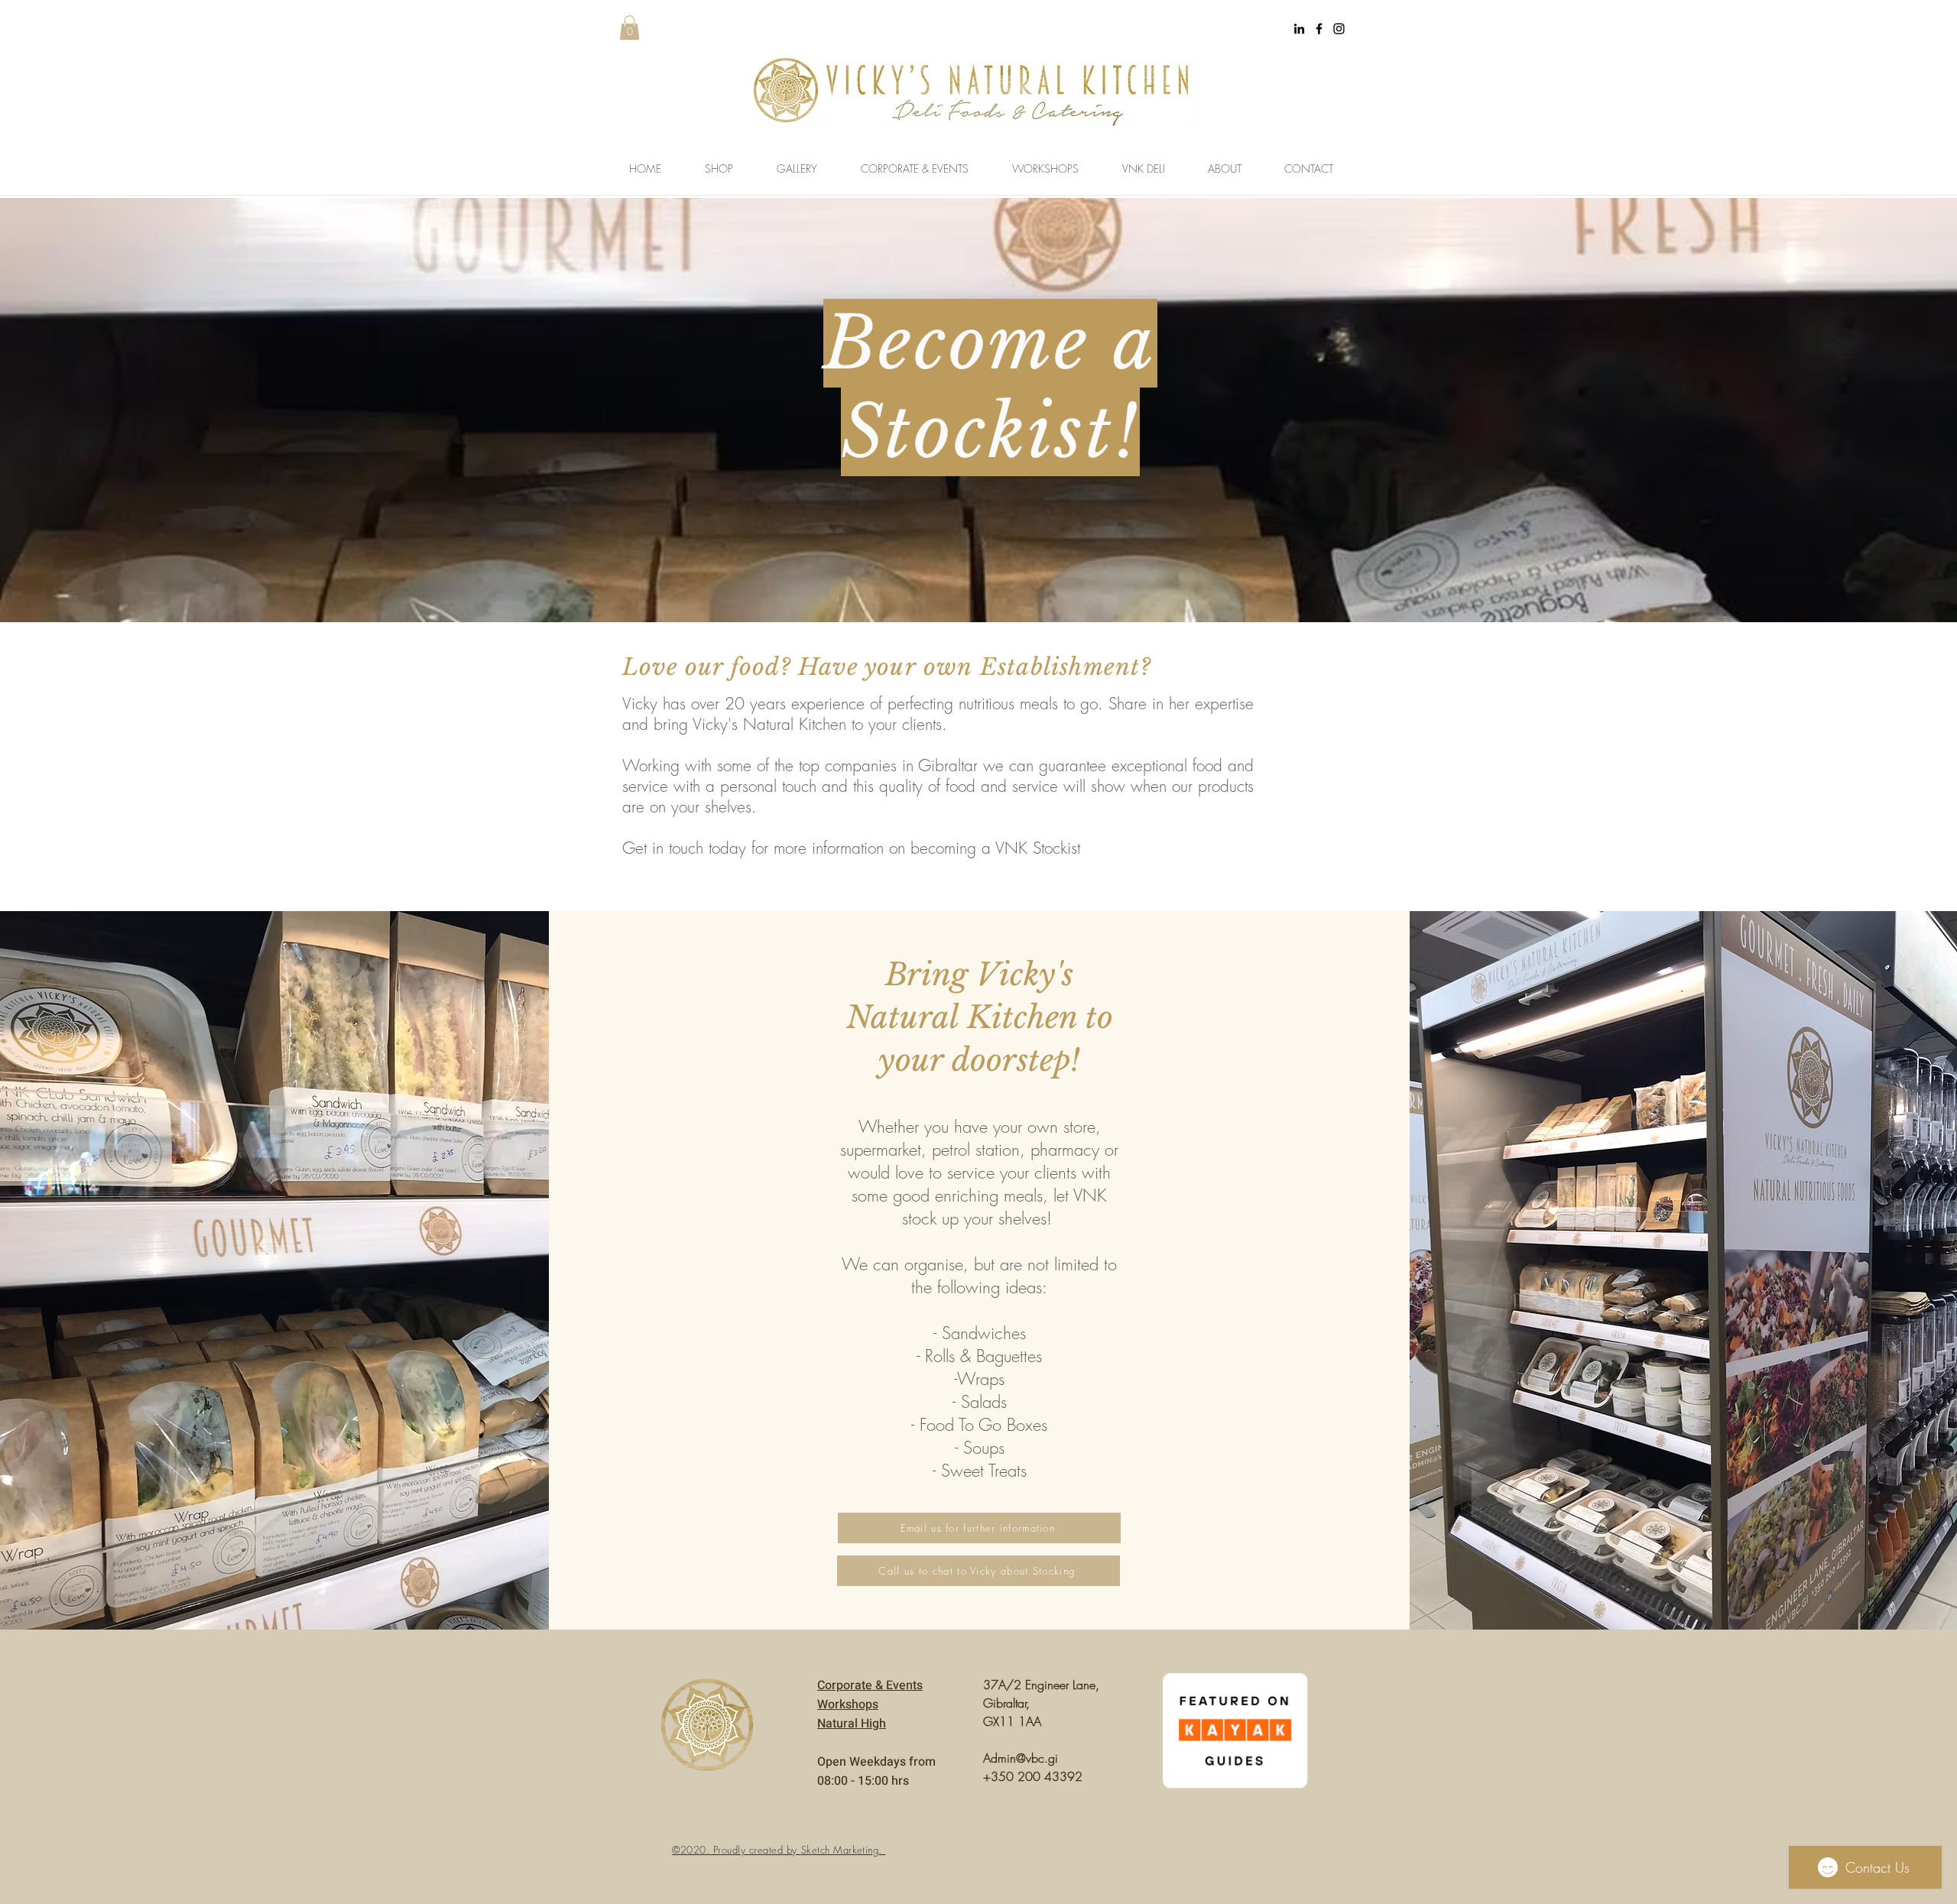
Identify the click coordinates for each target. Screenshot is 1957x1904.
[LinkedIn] (1299, 29)
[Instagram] (1339, 29)
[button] (630, 28)
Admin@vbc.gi (1021, 1758)
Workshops (848, 1705)
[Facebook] (1319, 29)
